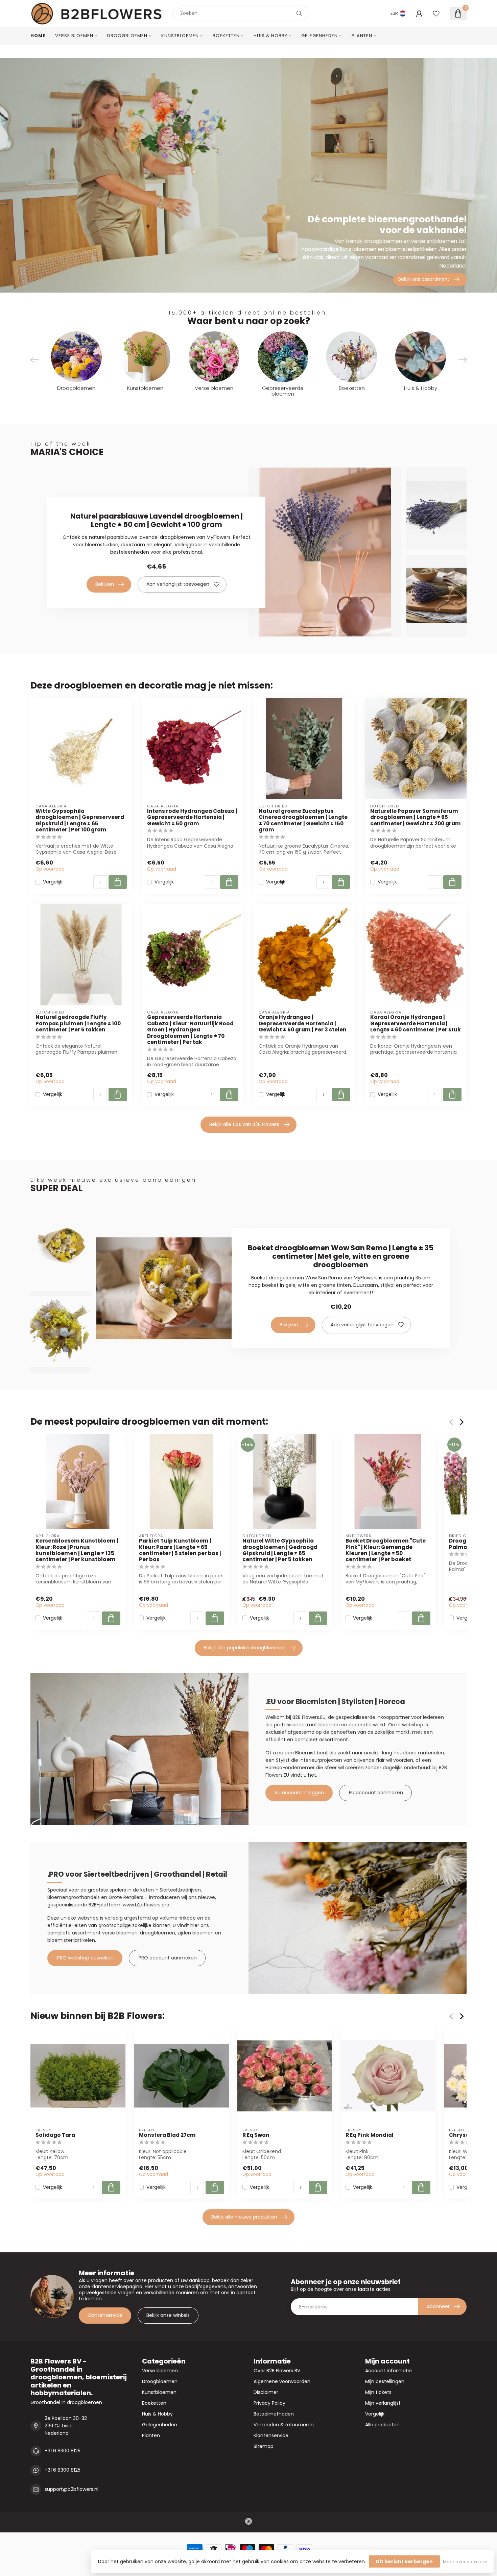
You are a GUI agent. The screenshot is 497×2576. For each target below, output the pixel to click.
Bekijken (105, 584)
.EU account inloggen (299, 1793)
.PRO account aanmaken (167, 1958)
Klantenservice (105, 2315)
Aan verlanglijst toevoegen (178, 584)
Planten (362, 36)
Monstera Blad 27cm (167, 2135)
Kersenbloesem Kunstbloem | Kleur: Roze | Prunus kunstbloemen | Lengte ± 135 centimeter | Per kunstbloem (77, 1550)
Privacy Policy (269, 2403)
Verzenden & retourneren (284, 2425)
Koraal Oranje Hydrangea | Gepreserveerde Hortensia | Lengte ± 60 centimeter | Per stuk (416, 1023)
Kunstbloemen (180, 36)
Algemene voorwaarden (282, 2381)
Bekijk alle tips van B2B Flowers (244, 1124)
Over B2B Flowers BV (277, 2371)
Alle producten (382, 2425)
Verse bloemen (74, 36)
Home (38, 36)
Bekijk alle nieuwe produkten (244, 2217)
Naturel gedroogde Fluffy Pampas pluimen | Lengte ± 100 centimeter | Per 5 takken (78, 1023)
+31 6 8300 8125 (63, 2451)
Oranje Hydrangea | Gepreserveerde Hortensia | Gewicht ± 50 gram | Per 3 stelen (303, 1023)
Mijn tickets (378, 2392)
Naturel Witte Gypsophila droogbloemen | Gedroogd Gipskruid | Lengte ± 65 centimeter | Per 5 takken (280, 1550)
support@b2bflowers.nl (72, 2489)
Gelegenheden (319, 36)
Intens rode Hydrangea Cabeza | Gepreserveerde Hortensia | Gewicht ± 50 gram (192, 817)
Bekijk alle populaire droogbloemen (244, 1648)
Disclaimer (266, 2392)
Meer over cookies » (465, 2562)
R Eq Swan (256, 2135)
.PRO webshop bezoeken (85, 1958)
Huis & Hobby (270, 36)
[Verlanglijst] (436, 14)
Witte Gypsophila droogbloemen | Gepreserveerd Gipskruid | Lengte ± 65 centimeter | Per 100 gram (80, 821)
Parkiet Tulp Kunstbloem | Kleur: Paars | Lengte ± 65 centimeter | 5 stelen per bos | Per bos (180, 1550)
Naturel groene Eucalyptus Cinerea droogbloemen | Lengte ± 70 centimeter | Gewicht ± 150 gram (303, 821)
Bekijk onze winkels (168, 2315)
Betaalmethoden (274, 2414)
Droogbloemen (127, 36)
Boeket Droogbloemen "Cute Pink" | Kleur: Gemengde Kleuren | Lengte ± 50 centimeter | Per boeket (386, 1550)
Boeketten (226, 36)
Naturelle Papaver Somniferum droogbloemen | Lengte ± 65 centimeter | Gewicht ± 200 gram (416, 817)
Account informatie (388, 2371)
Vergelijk (53, 882)
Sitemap (264, 2446)
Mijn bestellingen (385, 2381)
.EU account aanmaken (375, 1793)
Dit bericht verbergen (404, 2561)
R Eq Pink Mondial (370, 2135)
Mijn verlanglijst (383, 2403)
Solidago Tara (55, 2135)
